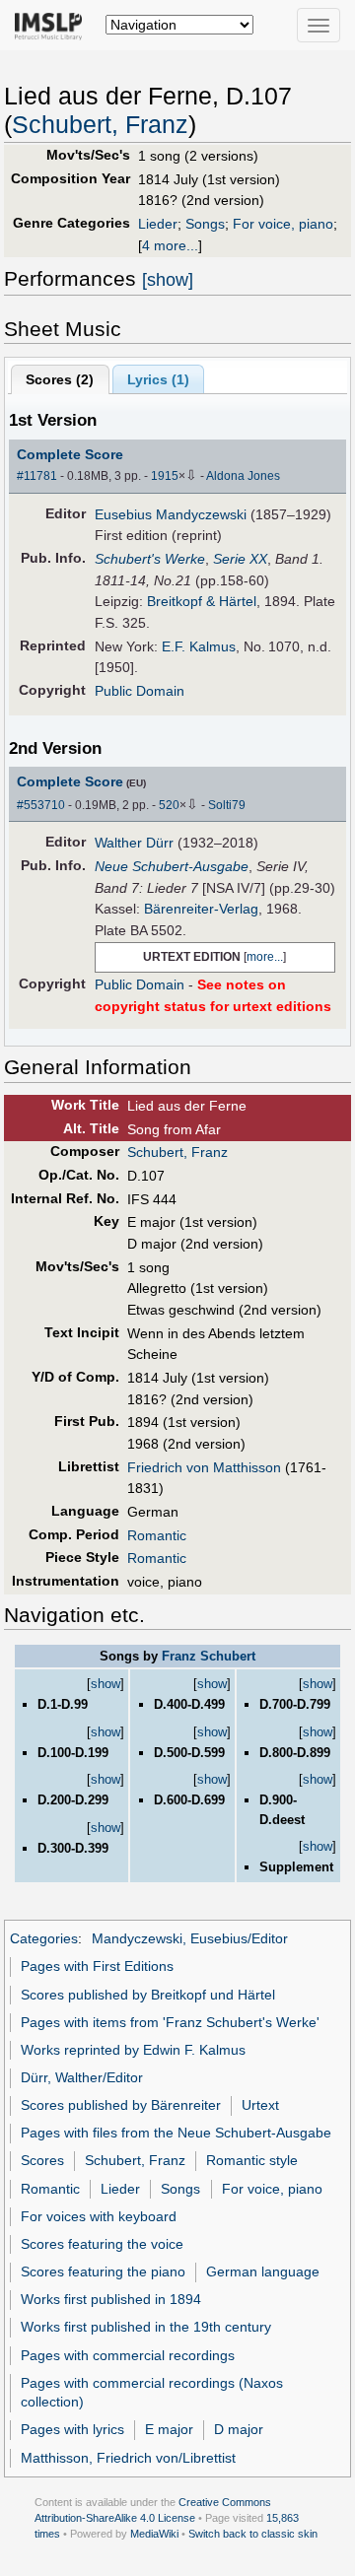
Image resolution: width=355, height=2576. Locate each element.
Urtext (260, 2105)
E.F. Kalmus (199, 646)
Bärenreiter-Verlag (201, 909)
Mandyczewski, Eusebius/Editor (190, 1938)
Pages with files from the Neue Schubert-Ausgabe (176, 2133)
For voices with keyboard (99, 2216)
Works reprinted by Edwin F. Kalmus (133, 2050)
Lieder (158, 224)
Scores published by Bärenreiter (121, 2105)
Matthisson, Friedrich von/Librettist (128, 2458)
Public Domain (140, 691)
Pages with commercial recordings (128, 2355)
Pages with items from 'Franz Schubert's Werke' (170, 2022)
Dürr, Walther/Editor (82, 2077)
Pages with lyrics (72, 2429)
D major (239, 2429)
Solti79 (227, 805)
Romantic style (252, 2160)
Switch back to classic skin (253, 2534)
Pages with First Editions (97, 1966)
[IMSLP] (53, 25)
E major (169, 2429)
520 (169, 805)
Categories (44, 1938)
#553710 (41, 805)
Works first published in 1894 (111, 2299)
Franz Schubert (209, 1656)
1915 (165, 476)
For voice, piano (283, 224)
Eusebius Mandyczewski (171, 514)
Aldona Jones (243, 476)
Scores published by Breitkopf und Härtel (148, 1995)
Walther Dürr (134, 843)
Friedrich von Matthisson (204, 1467)
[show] (168, 280)
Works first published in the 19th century (146, 2327)
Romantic (157, 1535)
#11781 (37, 476)
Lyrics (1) (158, 379)
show (106, 1684)
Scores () (60, 379)
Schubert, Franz (100, 125)
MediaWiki (154, 2534)
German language (263, 2271)
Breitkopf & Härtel (202, 601)
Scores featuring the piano (103, 2271)
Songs (205, 224)
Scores (42, 2160)
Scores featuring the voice (102, 2244)
